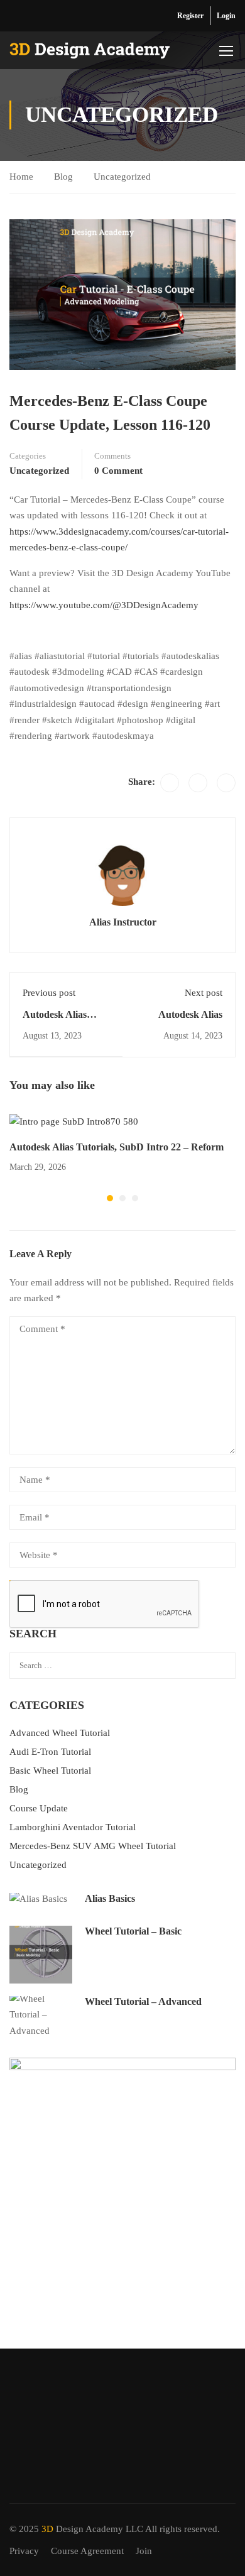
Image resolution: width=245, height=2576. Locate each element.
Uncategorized (122, 177)
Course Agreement (87, 2551)
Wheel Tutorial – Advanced (143, 2001)
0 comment (118, 471)
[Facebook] (170, 783)
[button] (110, 1198)
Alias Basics (110, 1898)
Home (21, 177)
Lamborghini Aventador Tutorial (73, 1827)
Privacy (24, 2551)
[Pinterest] (226, 783)
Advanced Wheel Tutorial (60, 1733)
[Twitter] (198, 783)
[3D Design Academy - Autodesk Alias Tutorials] (90, 51)
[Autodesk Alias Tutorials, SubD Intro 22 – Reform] (74, 1121)
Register (190, 16)
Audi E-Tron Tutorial (50, 1752)
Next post (204, 993)
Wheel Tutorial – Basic (133, 1931)
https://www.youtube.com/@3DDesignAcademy (104, 605)
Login (226, 16)
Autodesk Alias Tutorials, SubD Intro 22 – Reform (117, 1147)
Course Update (39, 1808)
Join (144, 2551)
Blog (63, 177)
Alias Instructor (123, 922)
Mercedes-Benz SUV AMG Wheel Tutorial (93, 1846)
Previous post (49, 993)
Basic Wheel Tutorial (50, 1771)
